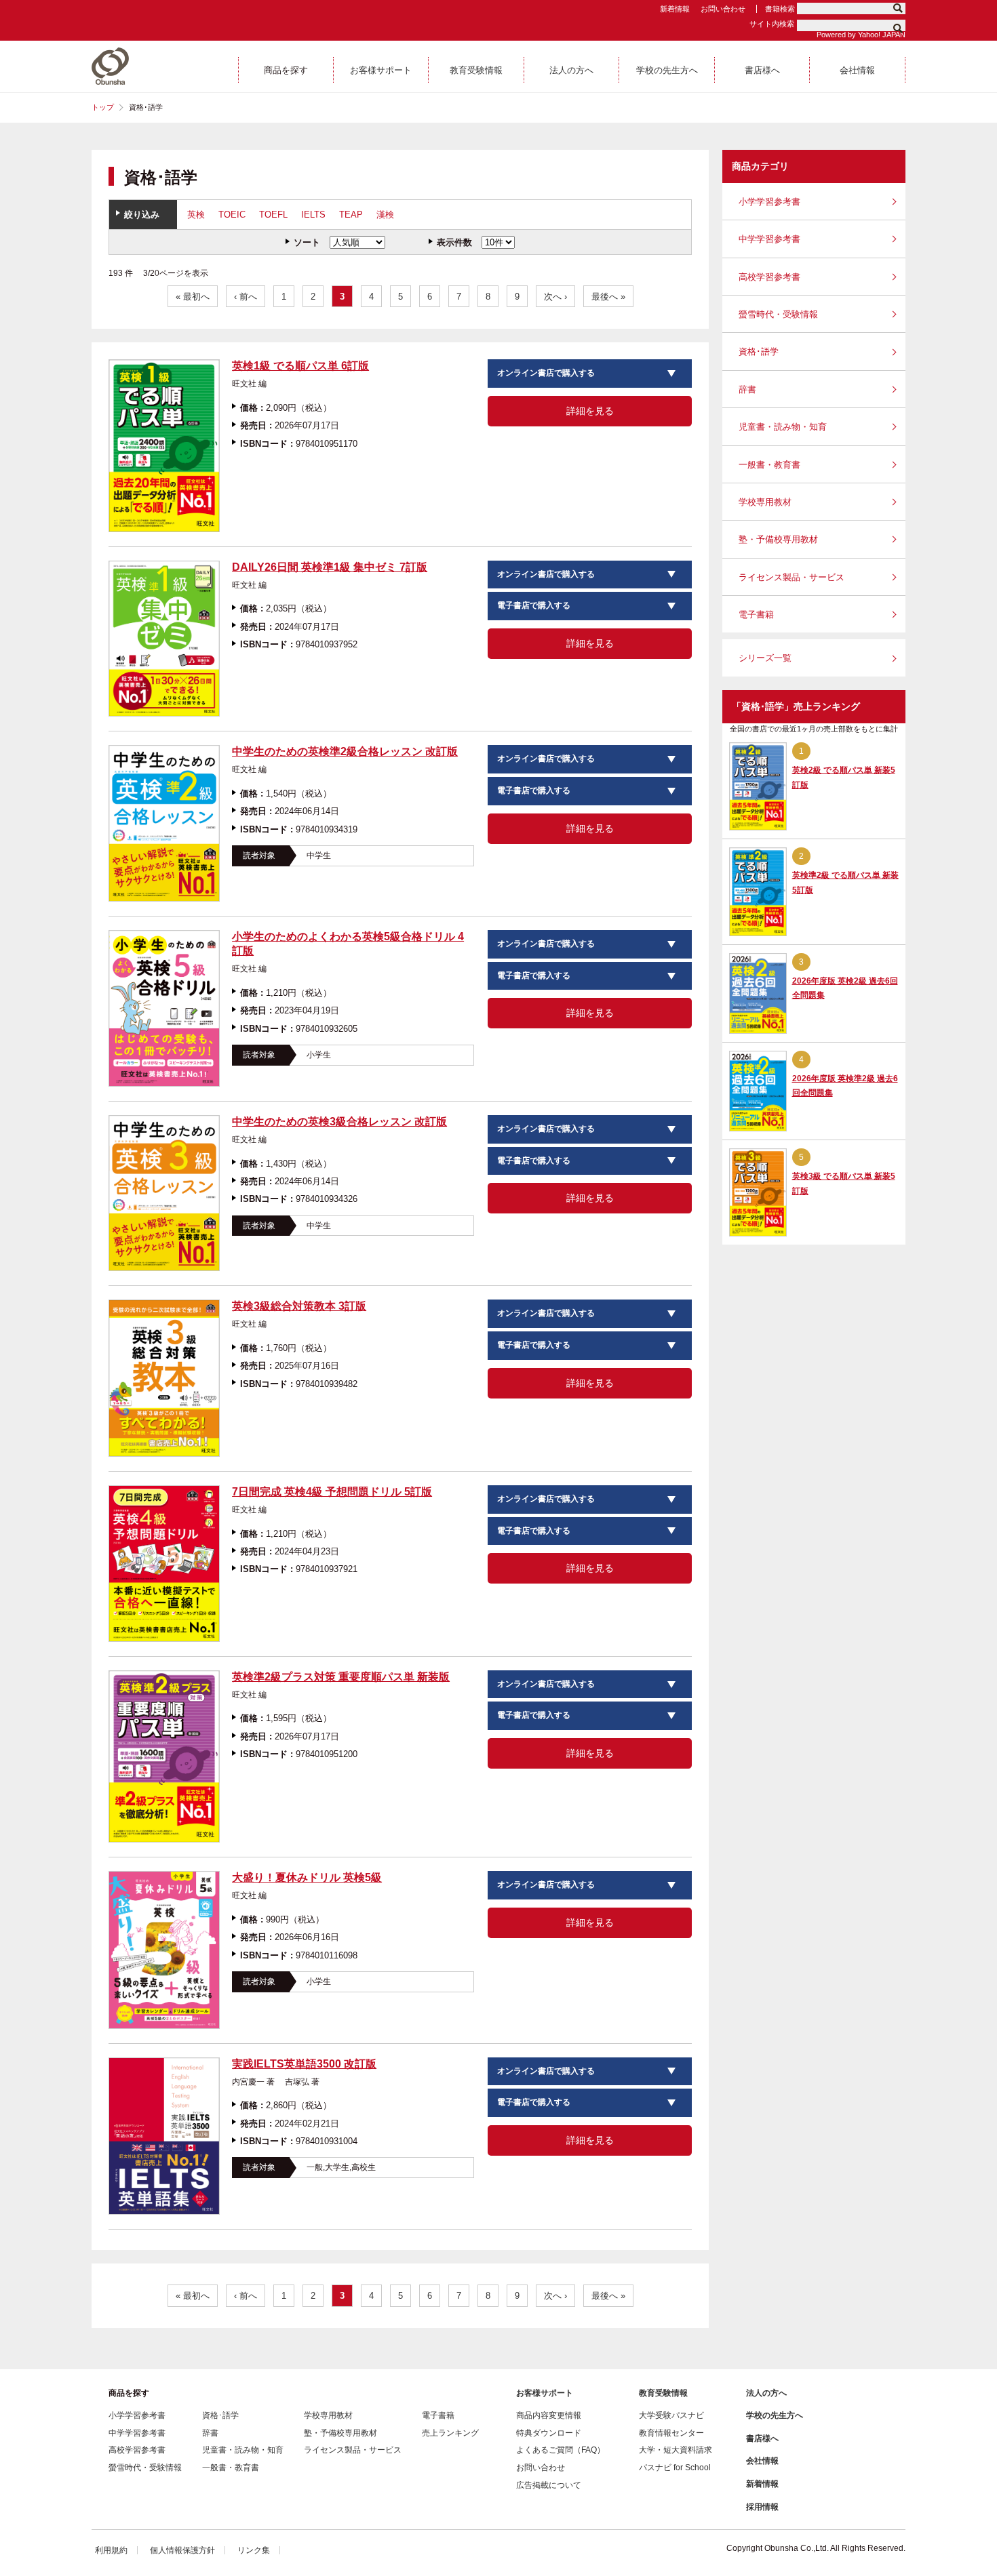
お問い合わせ (723, 9)
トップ (103, 107)
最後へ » (608, 297)
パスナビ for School (675, 2468)
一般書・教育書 (769, 465)
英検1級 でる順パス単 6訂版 (300, 366)
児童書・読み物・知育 (783, 427)
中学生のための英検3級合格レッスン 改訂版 (339, 1122)
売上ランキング (450, 2433)
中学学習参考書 (769, 239)
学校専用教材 (765, 502)
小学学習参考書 (769, 202)
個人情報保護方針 (182, 2550)
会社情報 (762, 2461)
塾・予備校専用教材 (778, 539)
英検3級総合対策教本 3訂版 (299, 1306)
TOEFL (273, 215)
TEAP (351, 215)
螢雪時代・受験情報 (778, 314)
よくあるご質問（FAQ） (561, 2450)
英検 (196, 215)
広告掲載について (549, 2485)
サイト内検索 (772, 24)
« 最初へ (193, 297)
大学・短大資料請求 (676, 2450)
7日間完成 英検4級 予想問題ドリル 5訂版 (332, 1492)
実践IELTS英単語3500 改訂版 (304, 2064)
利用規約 (111, 2550)
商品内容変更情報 (549, 2415)
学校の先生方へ (775, 2415)
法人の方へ (766, 2393)
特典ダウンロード (549, 2433)
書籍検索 (780, 9)
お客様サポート (545, 2393)
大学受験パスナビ (671, 2415)
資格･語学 (759, 351)
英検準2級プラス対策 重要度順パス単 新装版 (341, 1677)
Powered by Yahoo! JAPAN (861, 35)
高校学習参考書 (769, 277)
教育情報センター (671, 2433)
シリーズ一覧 (765, 658)
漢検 (385, 215)
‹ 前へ (246, 297)
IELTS (313, 215)
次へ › (555, 297)
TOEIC (232, 215)
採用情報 (762, 2507)
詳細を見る (590, 411)
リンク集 (254, 2550)
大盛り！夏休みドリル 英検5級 (307, 1877)
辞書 (747, 389)
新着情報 (675, 9)
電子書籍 (756, 615)
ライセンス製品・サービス (791, 577)
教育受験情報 (663, 2393)
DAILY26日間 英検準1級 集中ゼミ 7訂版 (330, 567)
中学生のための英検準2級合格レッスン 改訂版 (345, 751)
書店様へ (762, 2438)
